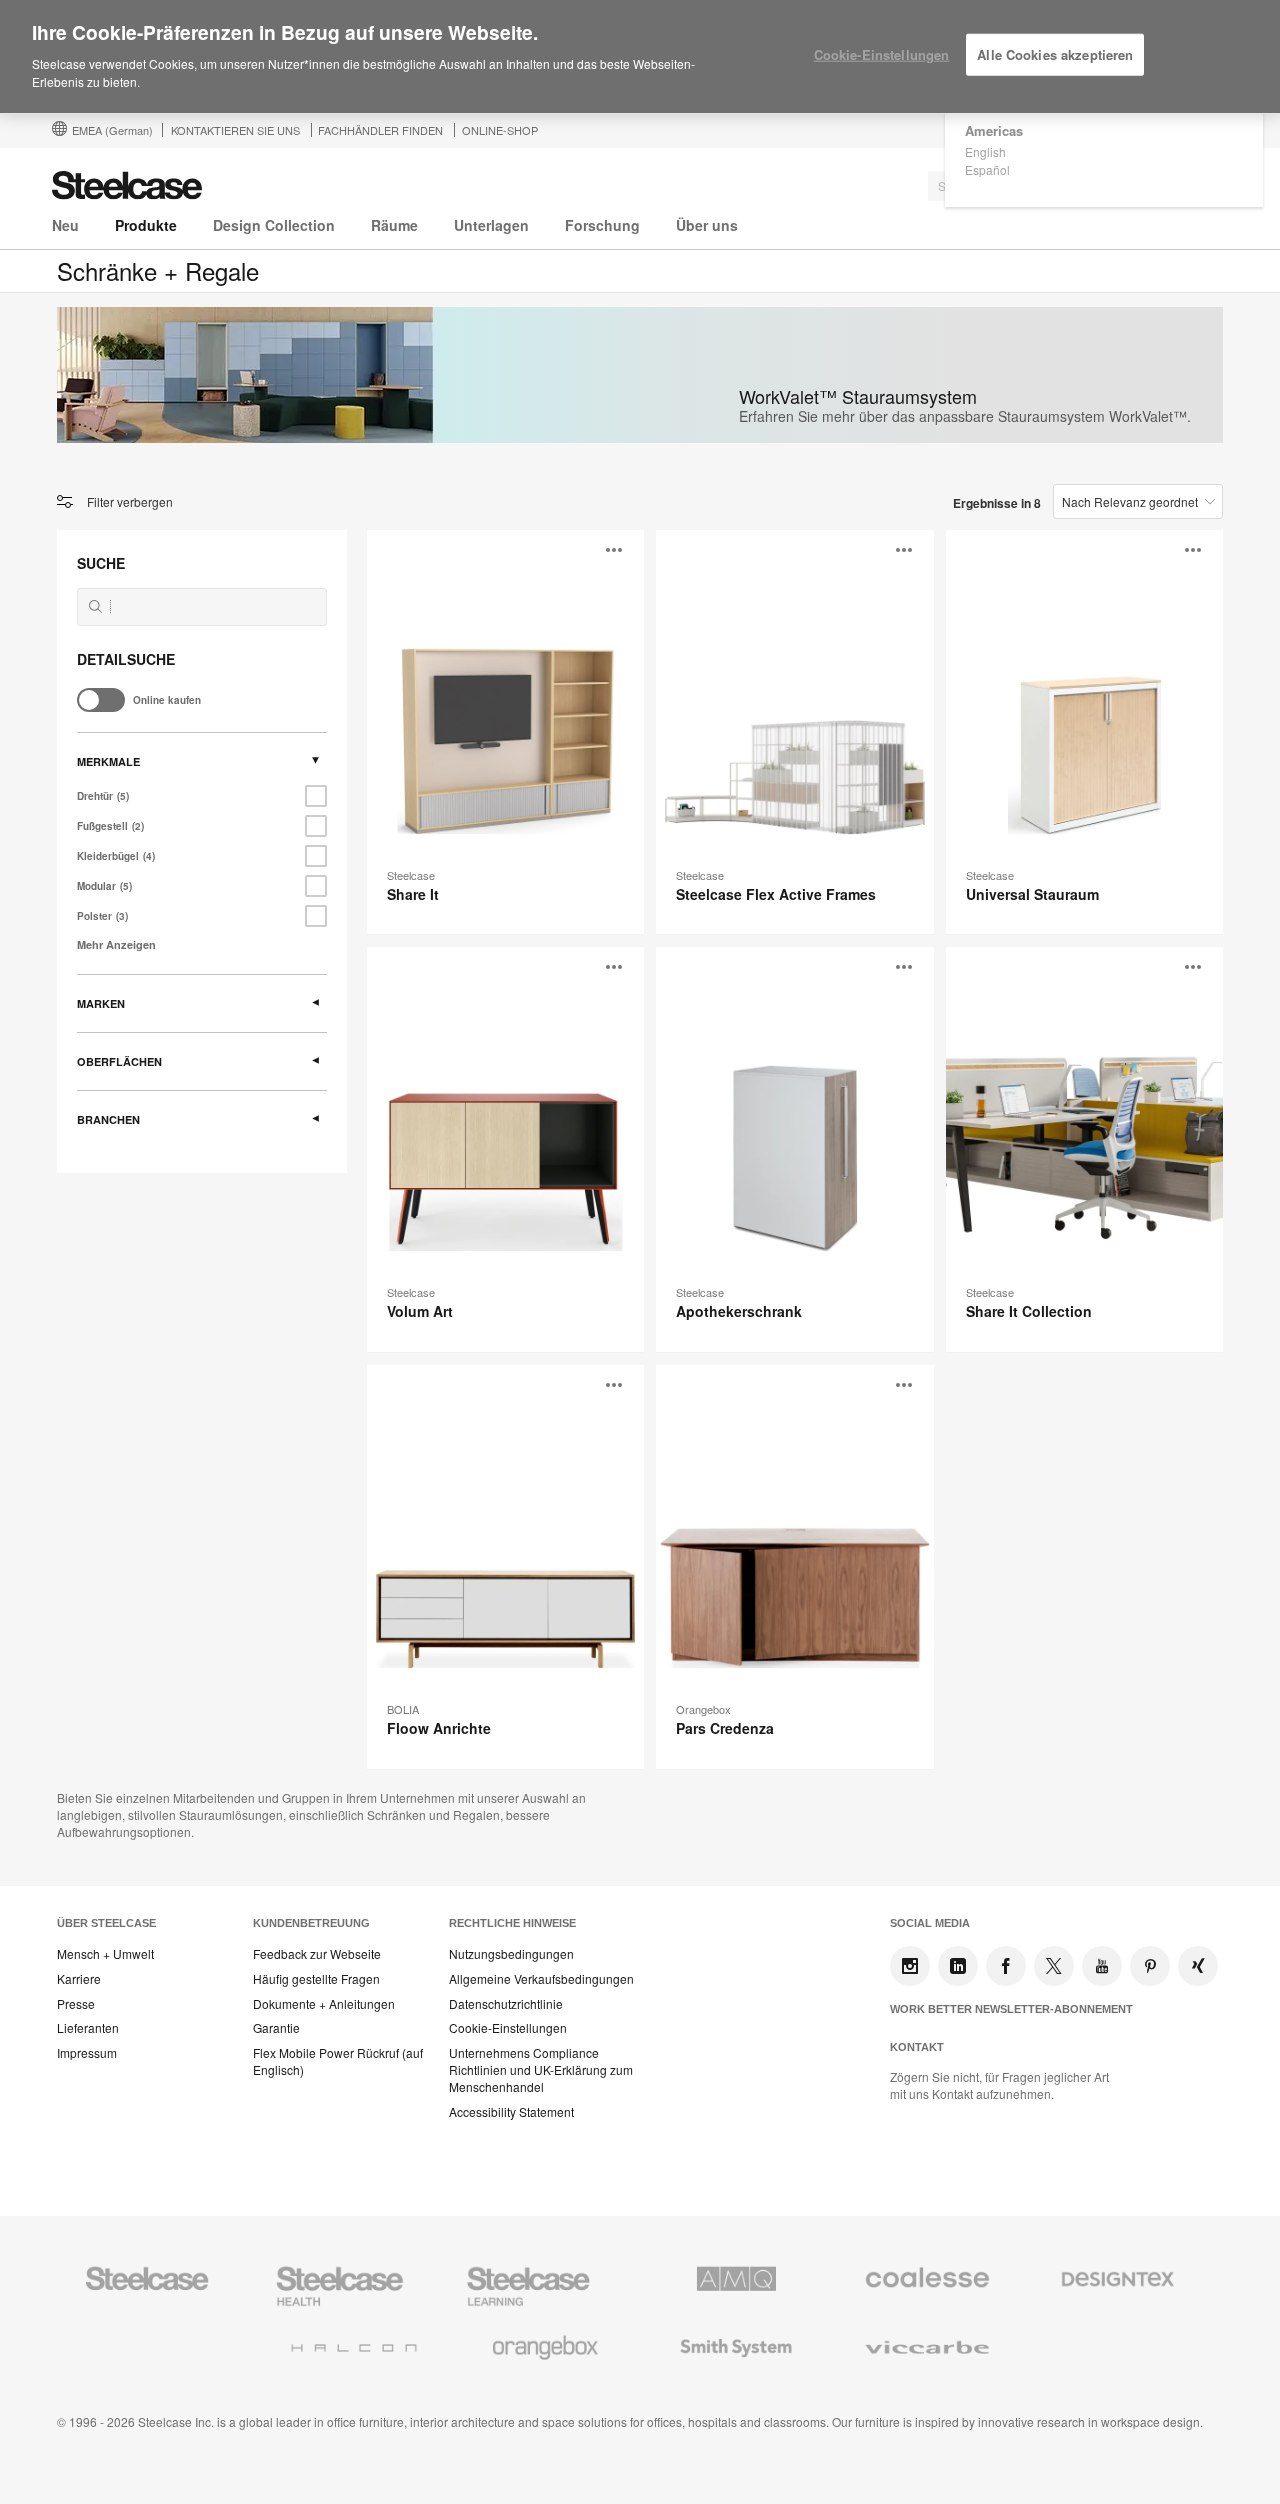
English (985, 151)
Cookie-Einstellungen (508, 2028)
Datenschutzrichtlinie (506, 2004)
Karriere (79, 1979)
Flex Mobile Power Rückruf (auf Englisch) (338, 2061)
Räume (394, 225)
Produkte (146, 225)
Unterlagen (491, 225)
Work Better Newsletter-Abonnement (1011, 2009)
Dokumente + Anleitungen (324, 2004)
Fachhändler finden (380, 130)
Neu (65, 225)
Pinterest (1150, 1966)
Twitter (1054, 1966)
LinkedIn (958, 1966)
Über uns (707, 225)
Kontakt (917, 2047)
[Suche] (95, 606)
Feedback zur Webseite (317, 1954)
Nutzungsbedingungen (511, 1954)
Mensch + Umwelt (105, 1954)
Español (987, 169)
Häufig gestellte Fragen (316, 1979)
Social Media (930, 1923)
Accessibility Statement (511, 2112)
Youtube (1102, 1966)
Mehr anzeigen (116, 944)
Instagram (910, 1966)
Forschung (602, 225)
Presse (76, 2004)
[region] (640, 57)
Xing (1198, 1966)
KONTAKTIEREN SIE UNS (235, 130)
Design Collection (274, 225)
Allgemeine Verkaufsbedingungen (541, 1979)
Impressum (87, 2053)
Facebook (1006, 1966)
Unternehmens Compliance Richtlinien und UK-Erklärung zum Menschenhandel (541, 2070)
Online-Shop (500, 130)
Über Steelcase (106, 1923)
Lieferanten (88, 2028)
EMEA (112, 130)
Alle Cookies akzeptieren (1055, 54)
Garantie (276, 2028)
